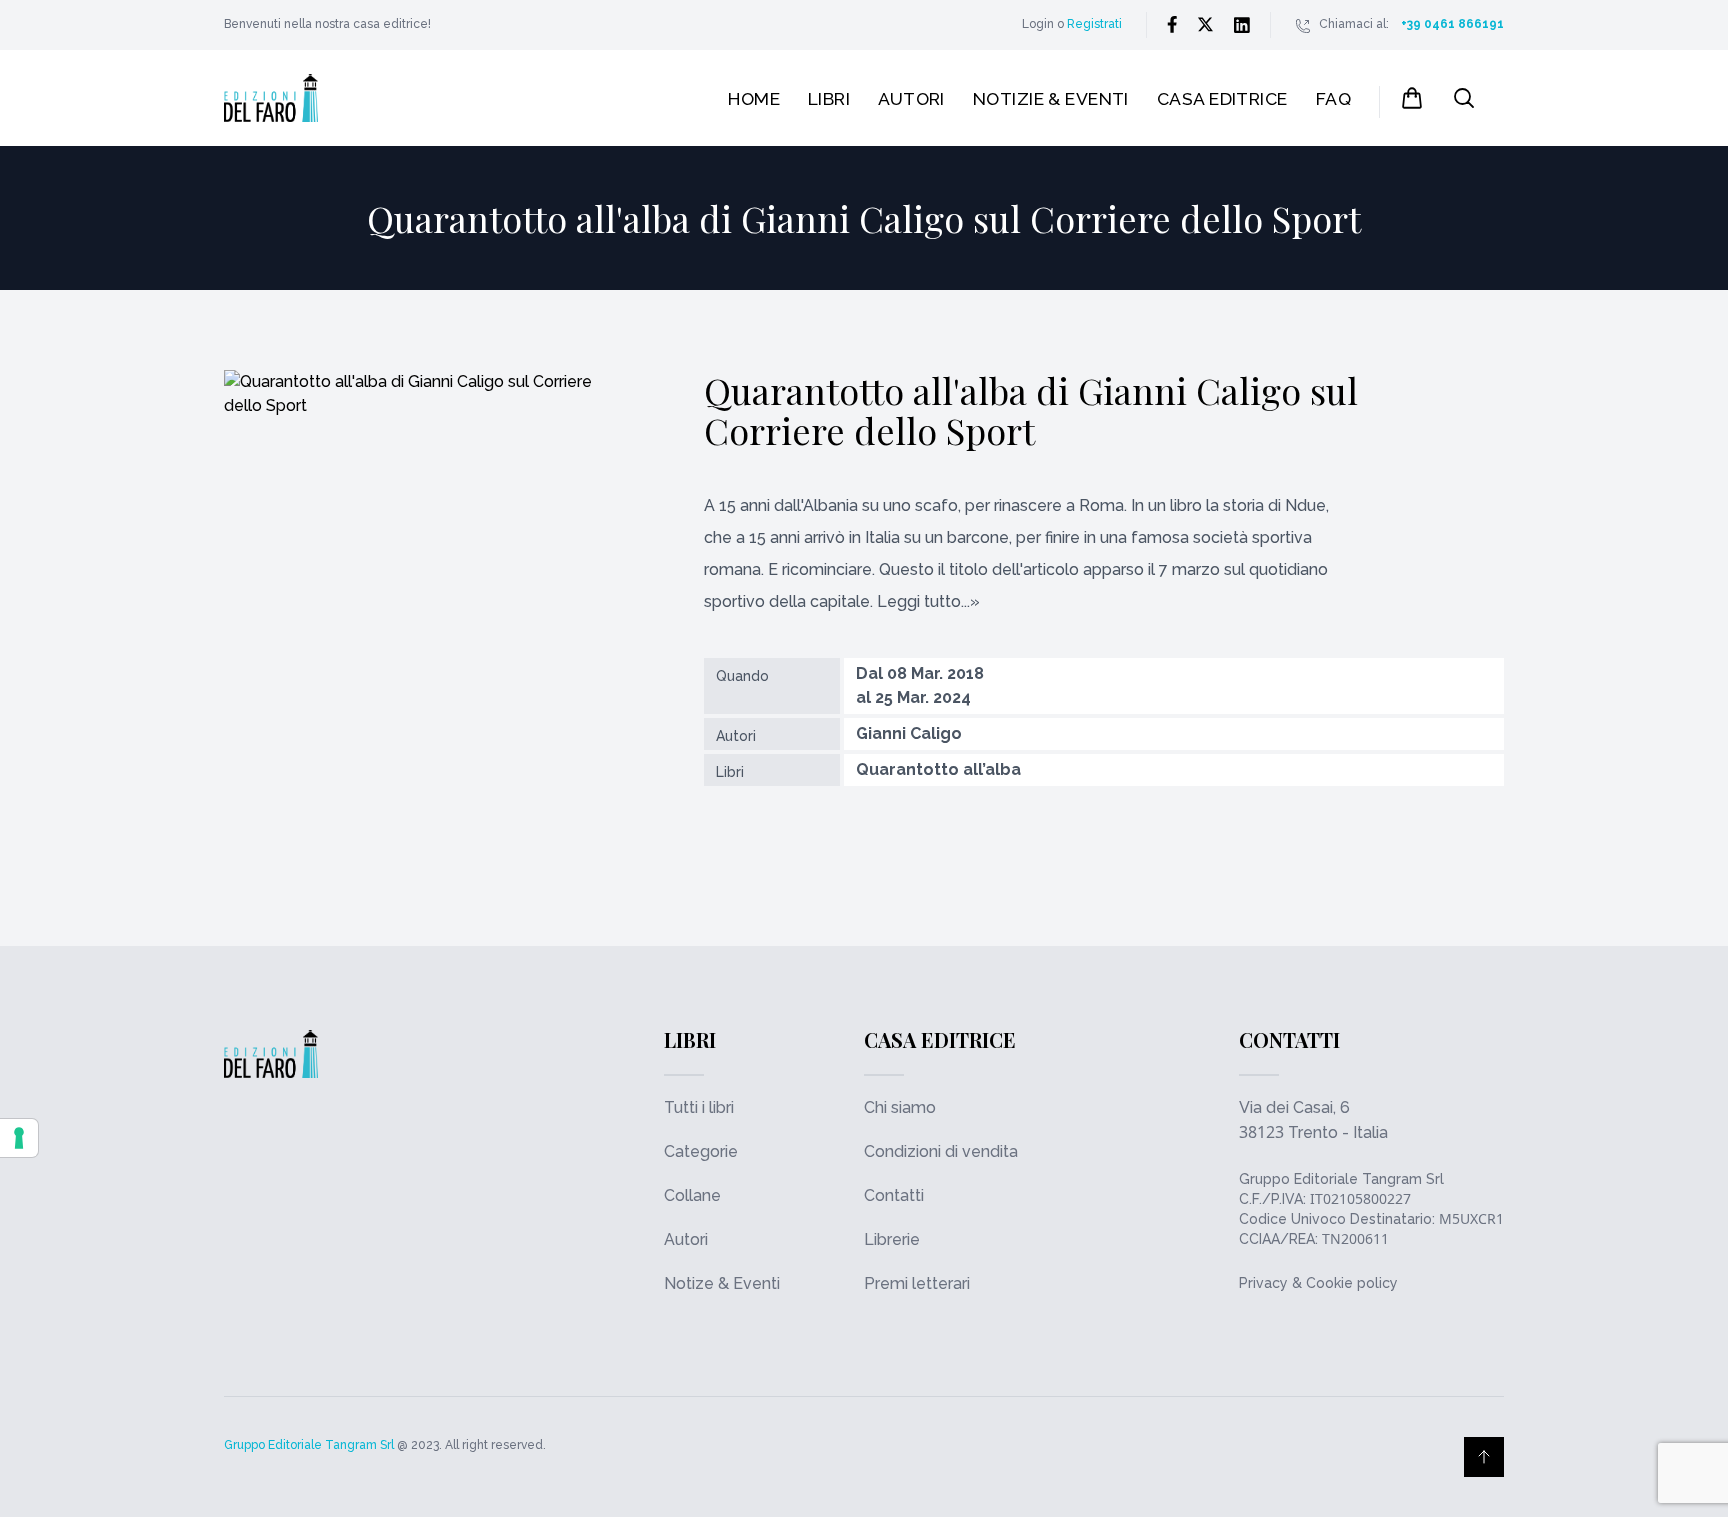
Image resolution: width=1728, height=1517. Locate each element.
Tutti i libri (699, 1107)
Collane (692, 1195)
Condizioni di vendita (941, 1151)
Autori (911, 98)
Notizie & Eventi (1051, 98)
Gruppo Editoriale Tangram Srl (1341, 1179)
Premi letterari (917, 1283)
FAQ (1333, 98)
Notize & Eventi (722, 1283)
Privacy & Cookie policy (1318, 1283)
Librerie (892, 1239)
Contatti (894, 1195)
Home (754, 98)
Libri (829, 98)
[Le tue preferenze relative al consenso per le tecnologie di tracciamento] (19, 1138)
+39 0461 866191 (1452, 24)
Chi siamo (900, 1107)
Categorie (701, 1151)
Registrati (1094, 24)
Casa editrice (1222, 98)
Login (1038, 24)
